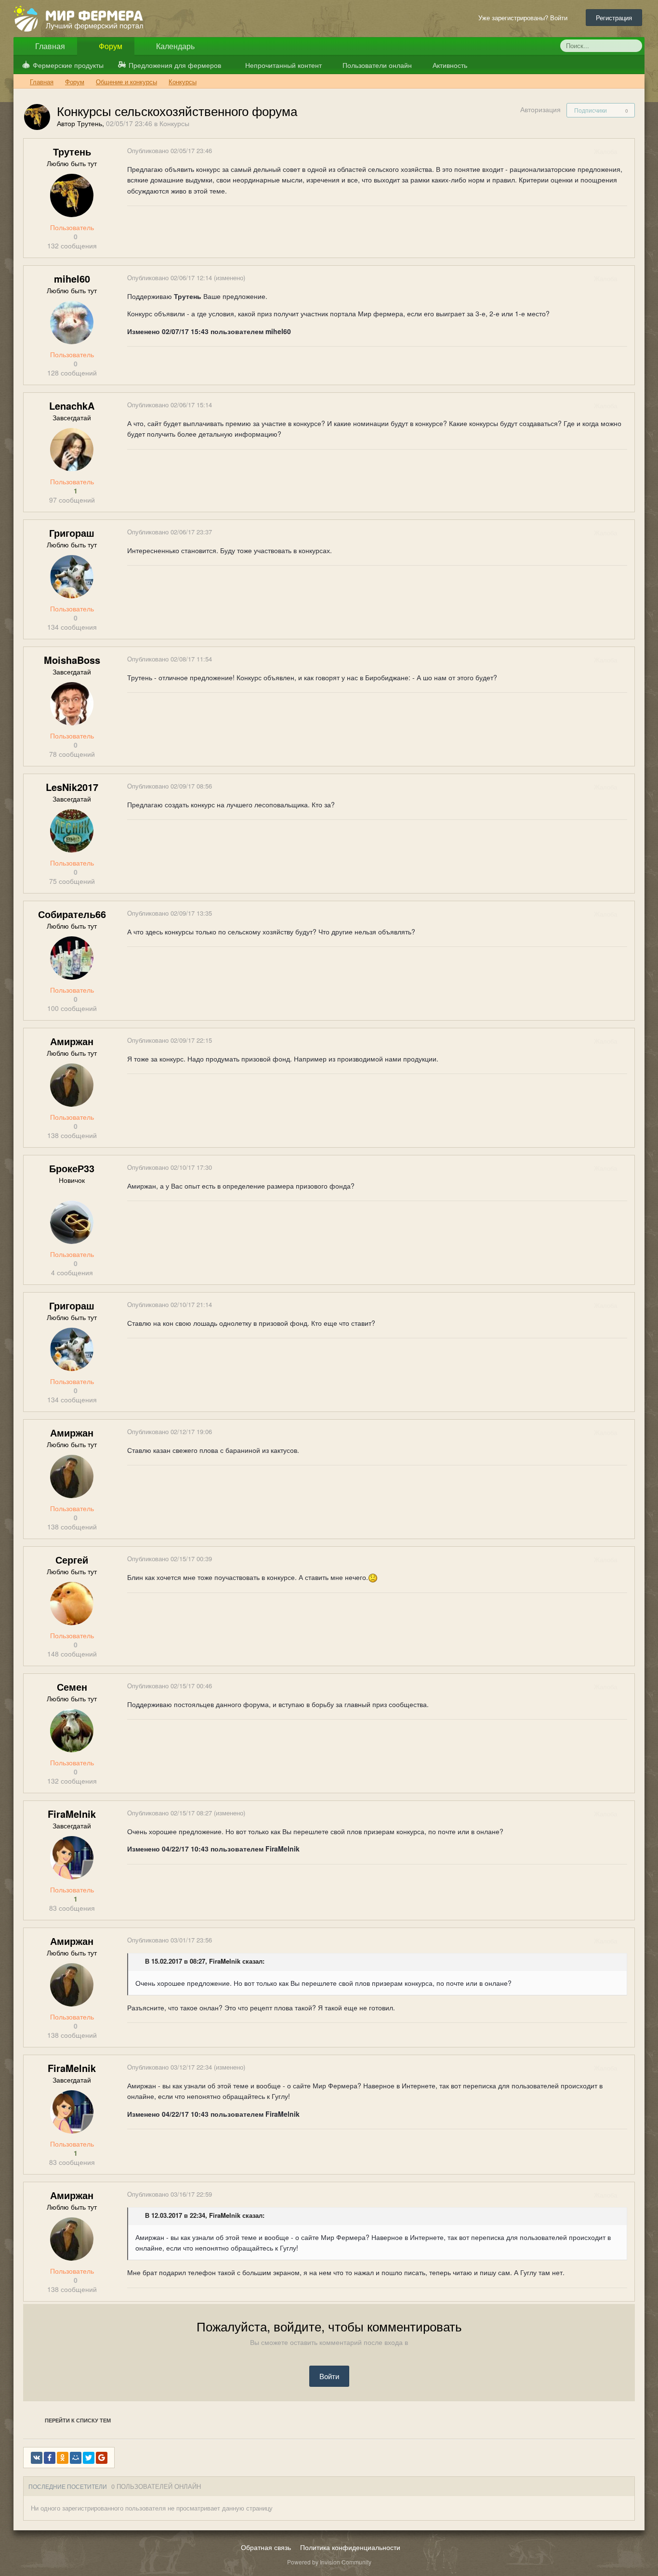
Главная (49, 46)
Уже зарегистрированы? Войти (525, 18)
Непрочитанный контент (283, 65)
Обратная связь (266, 2547)
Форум (110, 46)
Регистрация (614, 18)
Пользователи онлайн (376, 65)
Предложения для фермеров (175, 65)
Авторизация (540, 109)
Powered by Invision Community (329, 2562)
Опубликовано (170, 150)
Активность (449, 65)
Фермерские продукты (68, 65)
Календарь (174, 46)
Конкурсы (174, 123)
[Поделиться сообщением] (627, 151)
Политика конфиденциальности (350, 2547)
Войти (329, 2376)
